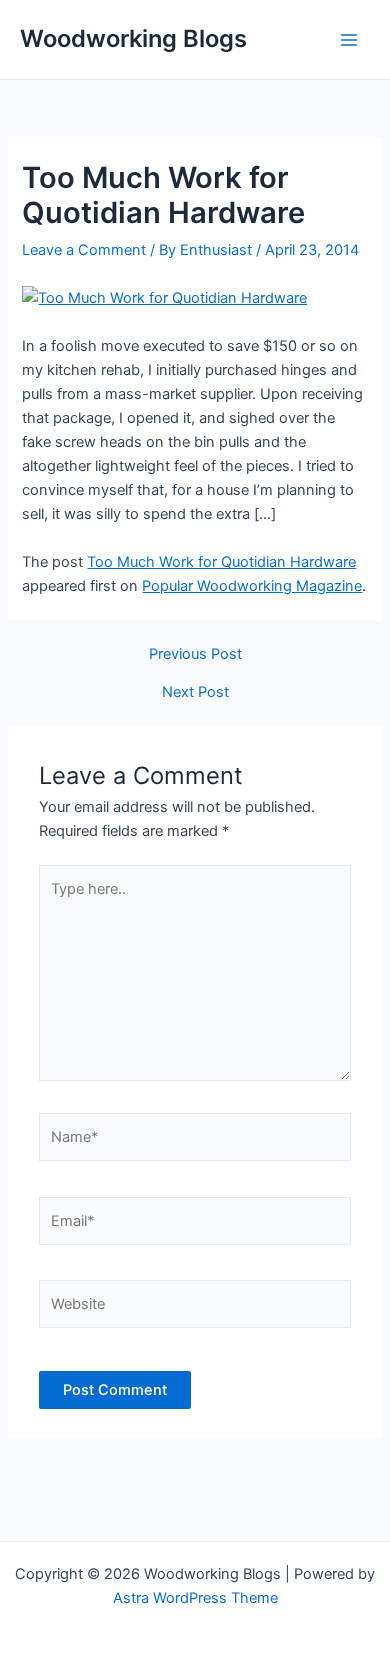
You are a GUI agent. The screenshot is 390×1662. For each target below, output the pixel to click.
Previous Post (195, 654)
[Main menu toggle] (349, 40)
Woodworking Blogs (133, 38)
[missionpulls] (164, 297)
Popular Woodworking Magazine (252, 586)
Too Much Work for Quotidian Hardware (221, 562)
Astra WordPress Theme (195, 1598)
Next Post (195, 692)
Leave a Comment (84, 250)
